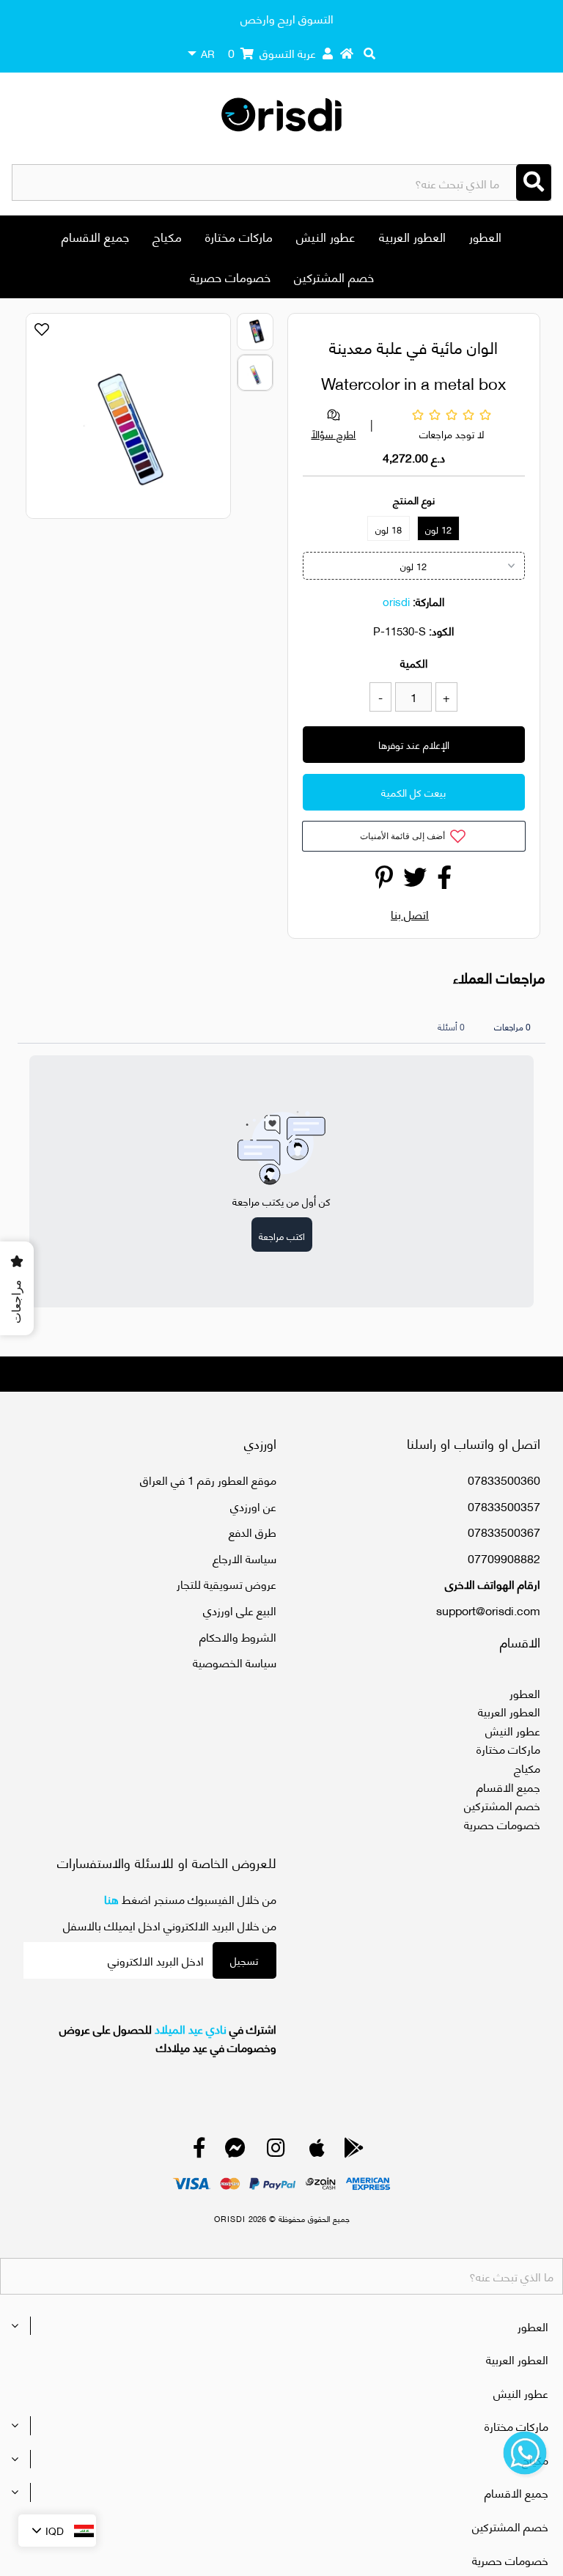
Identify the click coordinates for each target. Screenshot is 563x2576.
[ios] (317, 2151)
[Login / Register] (328, 53)
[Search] (534, 182)
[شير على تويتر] (415, 881)
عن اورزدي (253, 1506)
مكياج (167, 236)
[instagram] (276, 2151)
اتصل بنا (410, 914)
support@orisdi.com (488, 1610)
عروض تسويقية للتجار (227, 1583)
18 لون (389, 529)
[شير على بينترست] (384, 881)
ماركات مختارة (239, 236)
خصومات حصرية (230, 276)
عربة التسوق (272, 52)
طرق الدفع (253, 1531)
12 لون (438, 529)
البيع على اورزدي (240, 1610)
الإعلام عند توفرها (414, 744)
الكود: (441, 630)
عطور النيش (326, 236)
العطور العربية (412, 236)
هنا (111, 1898)
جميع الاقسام (95, 236)
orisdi (396, 601)
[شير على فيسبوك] (444, 881)
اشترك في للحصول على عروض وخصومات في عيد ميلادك (168, 2038)
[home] (347, 53)
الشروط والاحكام (238, 1636)
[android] (354, 2151)
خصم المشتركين (334, 276)
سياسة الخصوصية (235, 1662)
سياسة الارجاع (244, 1558)
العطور (485, 236)
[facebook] (199, 2151)
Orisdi (230, 2218)
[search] (369, 53)
